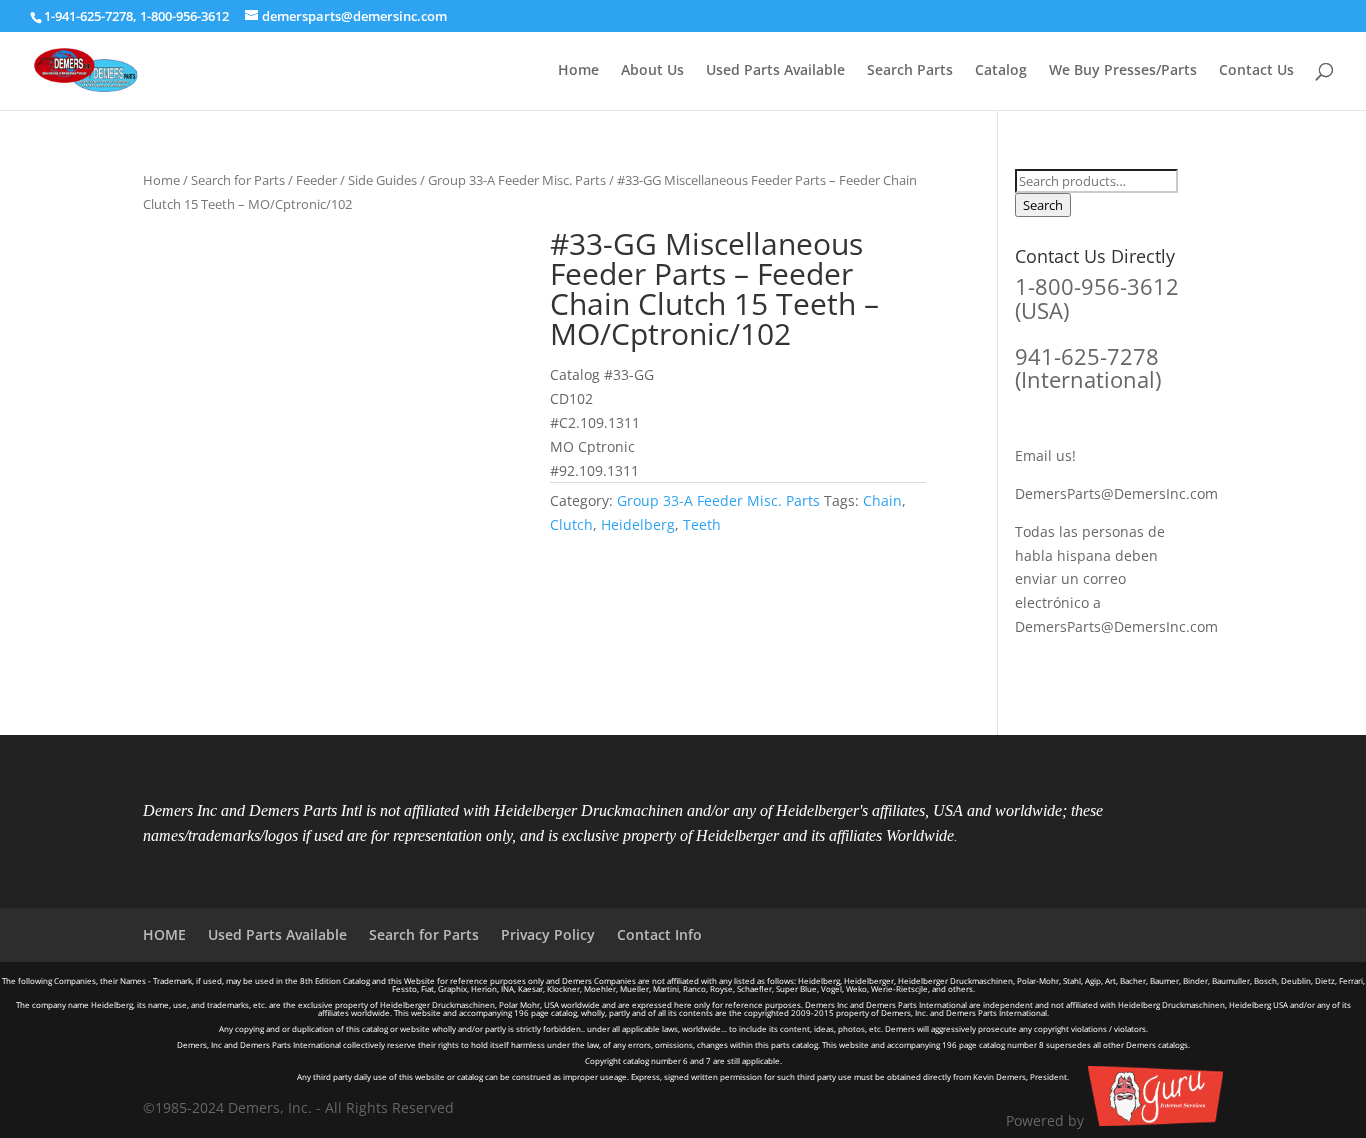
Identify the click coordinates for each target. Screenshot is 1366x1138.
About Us (652, 71)
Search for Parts (238, 180)
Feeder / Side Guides (356, 180)
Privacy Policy (548, 934)
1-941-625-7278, (92, 16)
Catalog (1001, 71)
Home (578, 71)
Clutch (571, 524)
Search (1043, 205)
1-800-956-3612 (184, 16)
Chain (882, 500)
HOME (164, 934)
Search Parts (910, 71)
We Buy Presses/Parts (1123, 71)
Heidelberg (638, 524)
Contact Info (659, 934)
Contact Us (1256, 71)
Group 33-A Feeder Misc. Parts (517, 180)
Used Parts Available (775, 71)
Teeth (702, 524)
